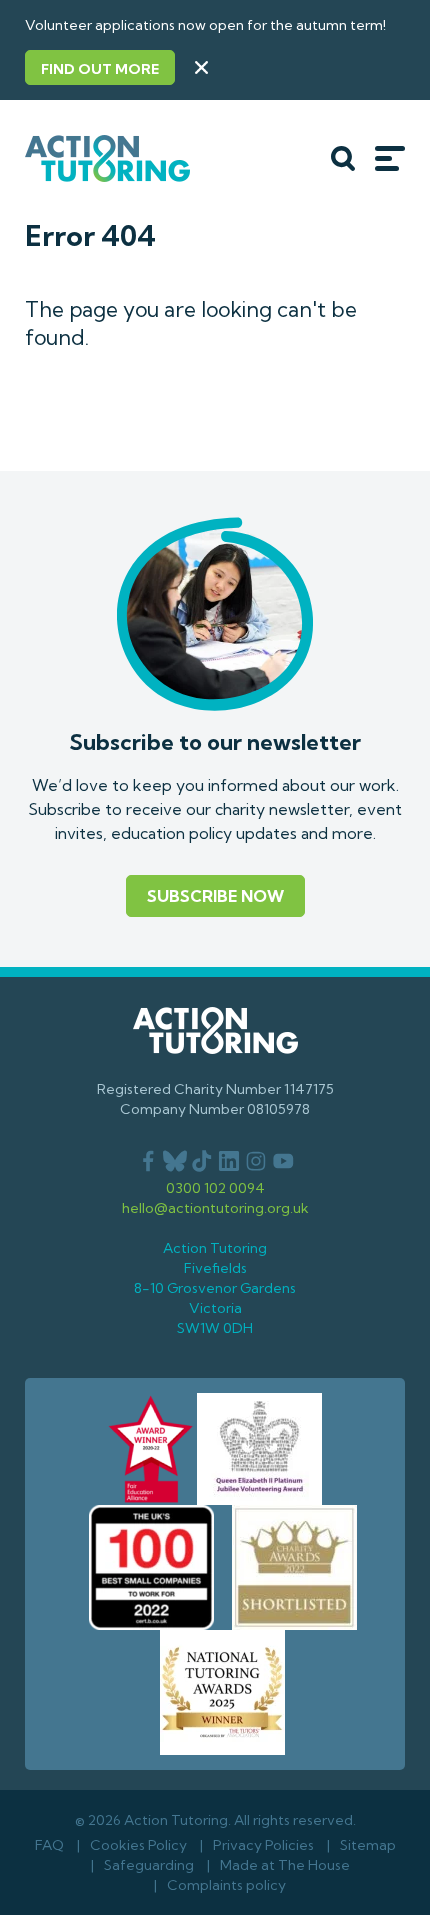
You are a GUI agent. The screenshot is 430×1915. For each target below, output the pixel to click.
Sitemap (368, 1845)
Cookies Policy (138, 1845)
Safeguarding (149, 1865)
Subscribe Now (215, 896)
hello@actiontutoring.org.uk (215, 1208)
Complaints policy (226, 1885)
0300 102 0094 (215, 1188)
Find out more (100, 69)
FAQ (49, 1845)
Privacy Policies (263, 1845)
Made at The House (285, 1865)
